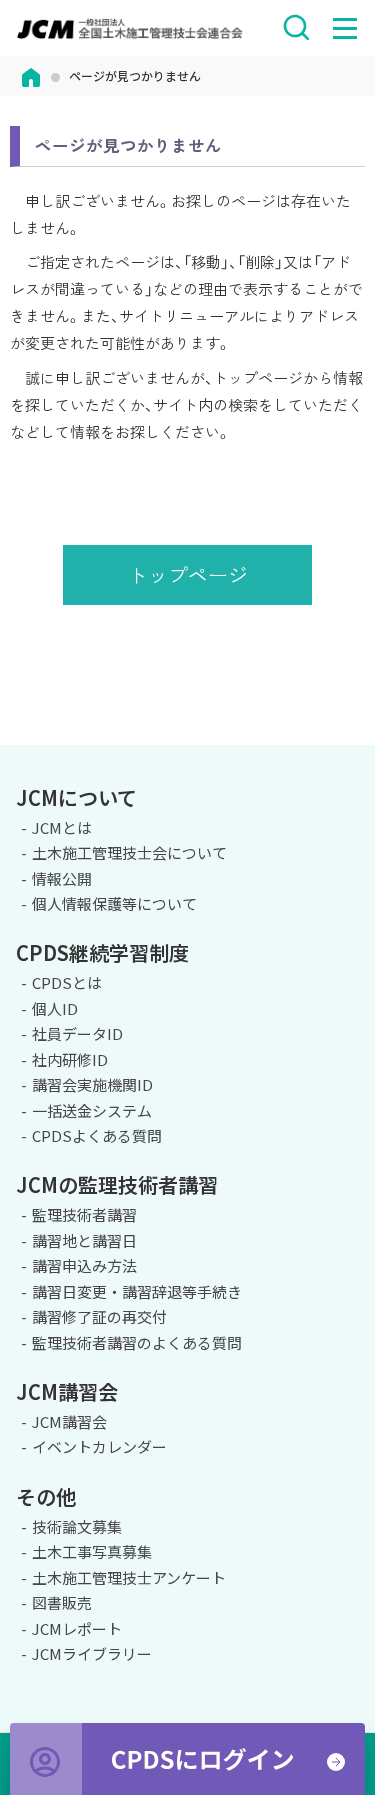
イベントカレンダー (99, 1446)
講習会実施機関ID (92, 1084)
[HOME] (31, 75)
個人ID (55, 1008)
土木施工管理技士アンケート (129, 1577)
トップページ (188, 574)
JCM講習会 (69, 1421)
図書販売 (62, 1602)
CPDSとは (67, 982)
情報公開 (62, 878)
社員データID (77, 1033)
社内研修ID (70, 1059)
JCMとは (62, 827)
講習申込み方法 (84, 1265)
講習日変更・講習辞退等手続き (137, 1291)
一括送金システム (92, 1110)
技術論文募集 (77, 1526)
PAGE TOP (351, 742)
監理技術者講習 (84, 1214)
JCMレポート (77, 1628)
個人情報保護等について (114, 903)
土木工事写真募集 (92, 1551)
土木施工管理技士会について (129, 852)
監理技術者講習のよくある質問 (137, 1342)
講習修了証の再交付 (99, 1316)
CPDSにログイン (187, 1759)
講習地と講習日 (84, 1240)
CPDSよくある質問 (97, 1135)
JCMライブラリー (92, 1653)
